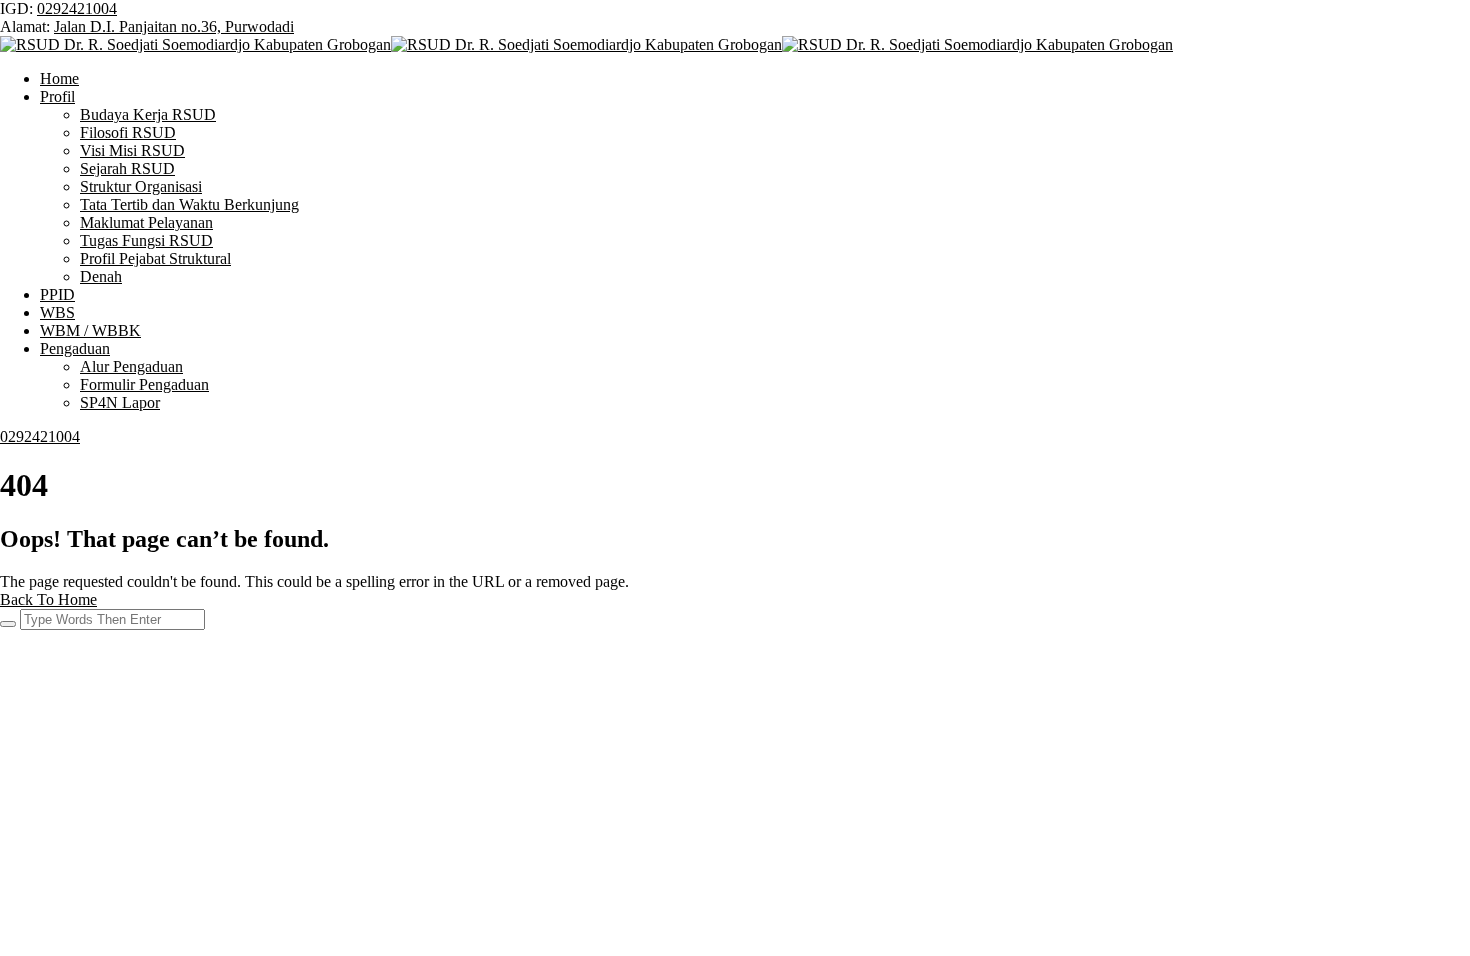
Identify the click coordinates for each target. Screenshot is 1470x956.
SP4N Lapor (120, 402)
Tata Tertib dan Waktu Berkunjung (189, 204)
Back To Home (48, 599)
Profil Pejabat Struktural (155, 258)
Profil (57, 96)
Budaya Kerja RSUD (148, 114)
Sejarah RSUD (127, 168)
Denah (101, 276)
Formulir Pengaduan (144, 384)
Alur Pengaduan (131, 366)
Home (59, 78)
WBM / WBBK (90, 330)
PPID (57, 294)
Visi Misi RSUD (132, 150)
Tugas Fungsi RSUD (146, 240)
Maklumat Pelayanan (146, 222)
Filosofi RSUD (128, 132)
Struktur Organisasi (141, 186)
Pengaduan (75, 348)
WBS (57, 312)
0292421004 (77, 8)
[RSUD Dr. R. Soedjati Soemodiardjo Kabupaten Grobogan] (195, 44)
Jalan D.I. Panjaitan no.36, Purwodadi (174, 26)
